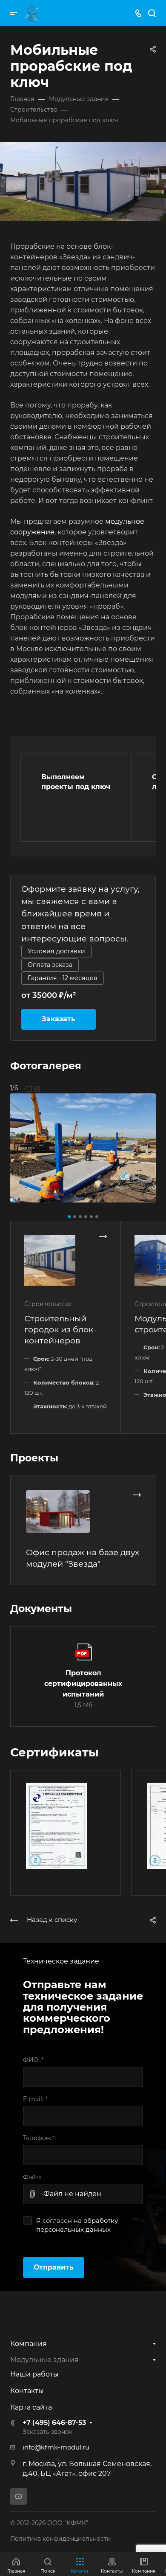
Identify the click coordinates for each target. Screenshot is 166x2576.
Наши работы (34, 2374)
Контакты (27, 2391)
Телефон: (39, 2138)
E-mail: (35, 2099)
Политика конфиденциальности (61, 2539)
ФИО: (33, 2060)
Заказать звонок (47, 2432)
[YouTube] (19, 2496)
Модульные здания (44, 2360)
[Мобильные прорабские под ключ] (83, 1148)
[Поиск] (152, 13)
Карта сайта (31, 2407)
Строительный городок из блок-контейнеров (60, 1329)
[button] (69, 1217)
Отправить (54, 2267)
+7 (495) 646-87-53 (54, 2423)
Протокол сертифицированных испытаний (83, 1684)
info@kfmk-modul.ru (56, 2447)
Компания (29, 2344)
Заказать (59, 1019)
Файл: (32, 2177)
